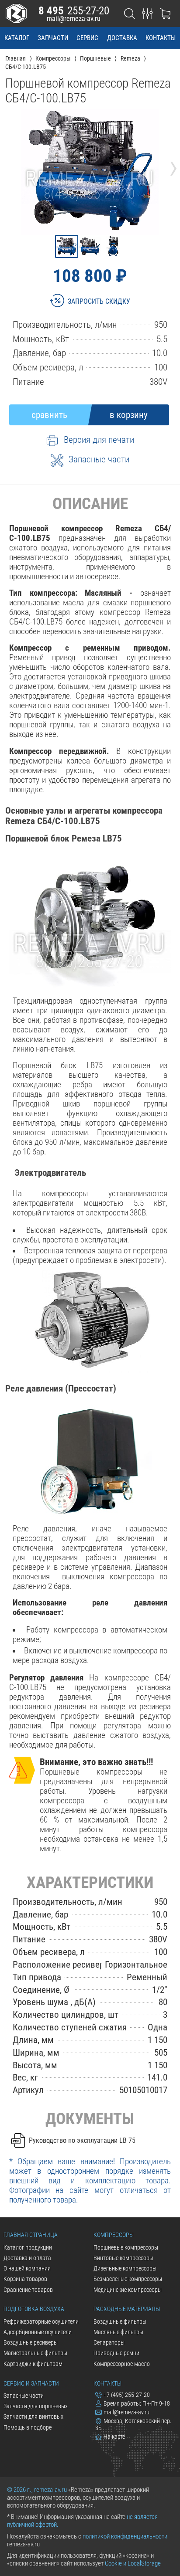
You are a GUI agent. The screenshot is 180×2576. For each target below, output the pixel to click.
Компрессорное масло (122, 2364)
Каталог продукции (28, 2247)
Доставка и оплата (27, 2258)
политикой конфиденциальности (125, 2536)
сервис (87, 38)
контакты (161, 38)
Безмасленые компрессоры (128, 2279)
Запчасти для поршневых (36, 2406)
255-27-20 (74, 11)
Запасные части (24, 2396)
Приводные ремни (116, 2353)
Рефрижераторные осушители (41, 2321)
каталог (17, 38)
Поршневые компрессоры (126, 2247)
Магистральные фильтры (35, 2353)
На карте (114, 2437)
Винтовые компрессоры (123, 2258)
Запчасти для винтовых (33, 2416)
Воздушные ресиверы (31, 2342)
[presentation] (7, 166)
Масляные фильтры (118, 2332)
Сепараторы (109, 2342)
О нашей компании (27, 2268)
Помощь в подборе (28, 2427)
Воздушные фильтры (120, 2321)
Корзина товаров (25, 2279)
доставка (122, 38)
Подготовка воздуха (34, 2309)
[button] (67, 246)
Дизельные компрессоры (125, 2268)
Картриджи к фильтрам (33, 2364)
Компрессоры (114, 2235)
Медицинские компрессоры (128, 2290)
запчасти (53, 38)
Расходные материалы (127, 2309)
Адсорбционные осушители (38, 2332)
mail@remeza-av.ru (74, 19)
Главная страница (31, 2235)
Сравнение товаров (28, 2290)
